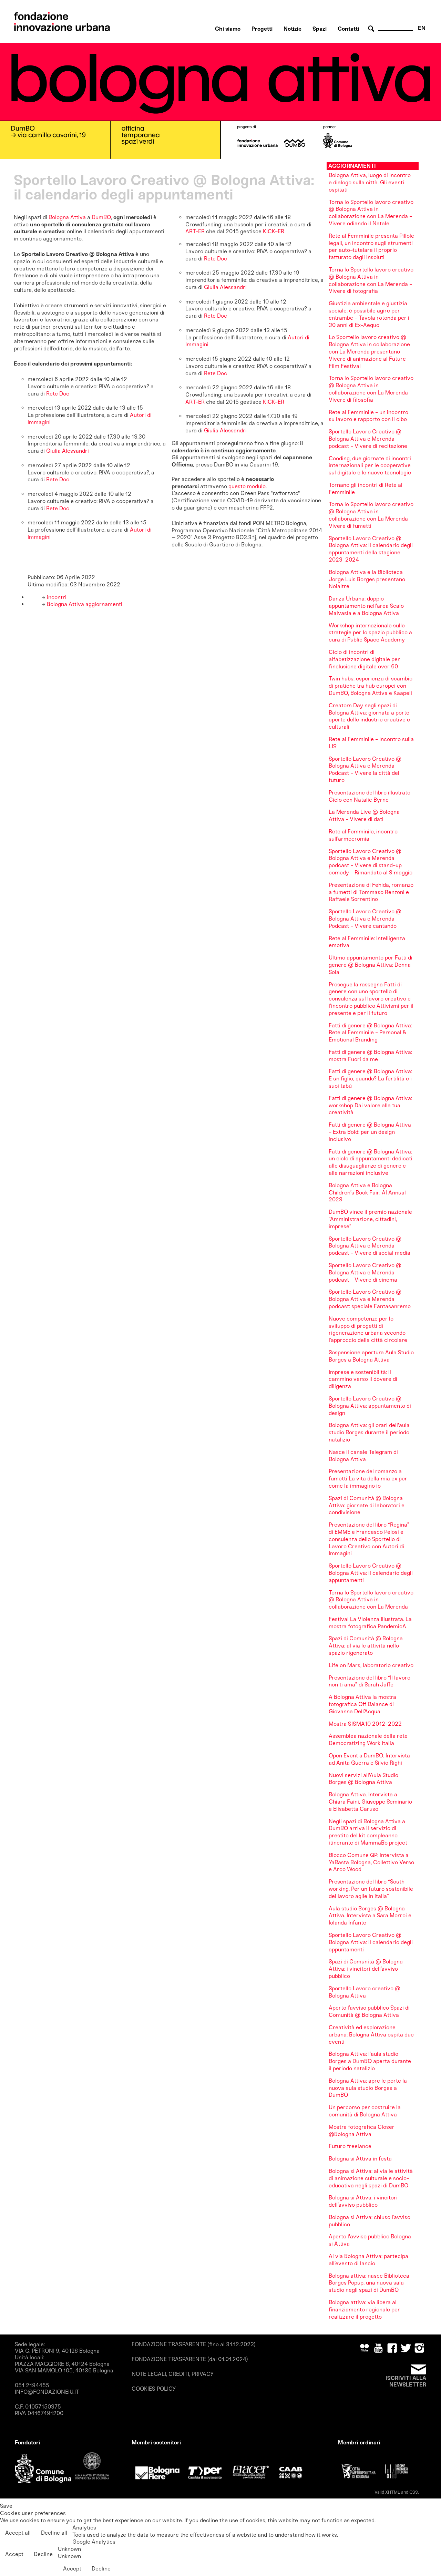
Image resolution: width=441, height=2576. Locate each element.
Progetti (262, 29)
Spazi (320, 29)
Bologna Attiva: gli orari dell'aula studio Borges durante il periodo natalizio (369, 1432)
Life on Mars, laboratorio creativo (371, 1665)
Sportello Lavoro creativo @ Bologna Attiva (365, 1992)
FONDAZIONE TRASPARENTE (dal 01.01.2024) (190, 2359)
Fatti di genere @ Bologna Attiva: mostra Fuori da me (370, 1056)
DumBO (101, 217)
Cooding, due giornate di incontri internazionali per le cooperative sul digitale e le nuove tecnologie (370, 466)
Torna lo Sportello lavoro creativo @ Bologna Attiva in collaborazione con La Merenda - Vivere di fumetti (371, 515)
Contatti (348, 29)
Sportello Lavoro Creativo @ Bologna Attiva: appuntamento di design (370, 1406)
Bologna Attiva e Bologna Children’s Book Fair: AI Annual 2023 (367, 1193)
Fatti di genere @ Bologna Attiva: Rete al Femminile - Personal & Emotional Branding (370, 1033)
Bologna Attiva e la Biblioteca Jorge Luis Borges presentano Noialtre (367, 579)
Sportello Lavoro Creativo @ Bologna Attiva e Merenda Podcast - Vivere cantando (365, 919)
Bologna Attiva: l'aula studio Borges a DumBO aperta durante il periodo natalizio (370, 2061)
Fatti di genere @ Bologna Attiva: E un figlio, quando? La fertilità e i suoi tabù (370, 1079)
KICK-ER (273, 231)
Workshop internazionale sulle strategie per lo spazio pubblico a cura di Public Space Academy (370, 633)
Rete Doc (58, 394)
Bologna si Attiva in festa (360, 2159)
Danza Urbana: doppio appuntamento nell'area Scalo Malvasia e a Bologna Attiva (366, 606)
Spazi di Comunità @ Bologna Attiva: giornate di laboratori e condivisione (367, 1505)
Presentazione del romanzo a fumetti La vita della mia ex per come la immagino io (368, 1479)
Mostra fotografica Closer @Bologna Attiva (362, 2131)
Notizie (293, 29)
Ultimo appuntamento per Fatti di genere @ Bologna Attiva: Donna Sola (371, 965)
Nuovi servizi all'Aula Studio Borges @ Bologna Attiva (363, 1779)
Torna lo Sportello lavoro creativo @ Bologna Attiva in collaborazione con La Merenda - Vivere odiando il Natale (371, 213)
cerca (372, 29)
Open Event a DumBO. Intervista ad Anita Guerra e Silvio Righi (369, 1759)
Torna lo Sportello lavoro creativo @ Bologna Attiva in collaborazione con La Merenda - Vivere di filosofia (371, 389)
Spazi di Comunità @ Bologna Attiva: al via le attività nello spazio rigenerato (366, 1646)
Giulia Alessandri (68, 451)
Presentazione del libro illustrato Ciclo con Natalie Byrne (370, 796)
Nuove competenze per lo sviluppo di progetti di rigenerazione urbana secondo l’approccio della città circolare (368, 1329)
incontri (56, 597)
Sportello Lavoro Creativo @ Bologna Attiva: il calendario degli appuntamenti (371, 1573)
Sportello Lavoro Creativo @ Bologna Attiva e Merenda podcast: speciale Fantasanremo (370, 1299)
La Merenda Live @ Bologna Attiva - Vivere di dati (364, 815)
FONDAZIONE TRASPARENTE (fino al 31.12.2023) (194, 2344)
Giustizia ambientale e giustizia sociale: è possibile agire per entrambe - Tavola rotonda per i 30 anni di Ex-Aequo (369, 314)
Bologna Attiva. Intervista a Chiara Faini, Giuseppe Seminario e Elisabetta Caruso (370, 1802)
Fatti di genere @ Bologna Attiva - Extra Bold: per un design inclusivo (370, 1132)
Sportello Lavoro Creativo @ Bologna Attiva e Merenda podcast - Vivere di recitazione (368, 439)
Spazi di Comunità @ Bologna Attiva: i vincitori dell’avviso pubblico (366, 1969)
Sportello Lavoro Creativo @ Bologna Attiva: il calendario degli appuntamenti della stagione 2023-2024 (371, 549)
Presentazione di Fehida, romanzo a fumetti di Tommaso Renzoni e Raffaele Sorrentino (371, 892)
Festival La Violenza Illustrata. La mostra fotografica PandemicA (370, 1623)
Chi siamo (228, 29)
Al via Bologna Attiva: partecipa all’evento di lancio (368, 2260)
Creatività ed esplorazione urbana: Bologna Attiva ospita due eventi (371, 2035)
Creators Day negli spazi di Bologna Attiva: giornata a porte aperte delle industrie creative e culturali (369, 716)
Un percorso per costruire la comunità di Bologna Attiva (365, 2111)
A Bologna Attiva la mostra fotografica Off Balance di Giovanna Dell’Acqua (362, 1704)
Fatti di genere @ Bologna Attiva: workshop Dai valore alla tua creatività (370, 1105)
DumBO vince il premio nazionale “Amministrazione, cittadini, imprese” (370, 1219)
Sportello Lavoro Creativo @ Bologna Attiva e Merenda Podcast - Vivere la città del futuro (365, 769)
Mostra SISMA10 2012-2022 (365, 1724)
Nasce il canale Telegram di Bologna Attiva (363, 1456)
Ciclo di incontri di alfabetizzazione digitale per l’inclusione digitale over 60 (364, 659)
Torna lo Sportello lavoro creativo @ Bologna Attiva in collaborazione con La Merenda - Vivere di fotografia (371, 280)
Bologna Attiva (67, 217)
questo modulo (247, 486)
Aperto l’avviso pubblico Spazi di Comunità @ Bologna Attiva (369, 2011)
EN (422, 28)
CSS (414, 2492)
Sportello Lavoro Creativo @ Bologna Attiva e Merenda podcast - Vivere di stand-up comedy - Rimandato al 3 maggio (371, 862)
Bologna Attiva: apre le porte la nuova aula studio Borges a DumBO (368, 2088)
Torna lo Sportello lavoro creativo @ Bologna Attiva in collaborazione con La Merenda (371, 1600)
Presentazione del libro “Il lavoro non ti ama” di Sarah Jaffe (370, 1681)
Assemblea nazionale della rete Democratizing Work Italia (368, 1739)
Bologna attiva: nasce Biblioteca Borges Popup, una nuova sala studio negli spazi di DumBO (369, 2283)
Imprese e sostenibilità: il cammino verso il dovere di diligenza (363, 1379)
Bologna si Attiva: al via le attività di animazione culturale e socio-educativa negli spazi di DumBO (371, 2178)
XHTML (393, 2492)
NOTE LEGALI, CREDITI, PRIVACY (173, 2374)
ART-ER (195, 231)
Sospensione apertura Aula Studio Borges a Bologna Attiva (371, 1356)
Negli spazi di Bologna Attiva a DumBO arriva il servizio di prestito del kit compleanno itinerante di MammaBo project (368, 1832)
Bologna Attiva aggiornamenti (84, 604)
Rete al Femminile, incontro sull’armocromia (363, 835)
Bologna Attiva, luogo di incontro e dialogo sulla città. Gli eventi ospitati (370, 182)
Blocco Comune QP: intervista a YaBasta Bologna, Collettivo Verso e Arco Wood (371, 1862)
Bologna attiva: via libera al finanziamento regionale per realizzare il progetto (364, 2310)
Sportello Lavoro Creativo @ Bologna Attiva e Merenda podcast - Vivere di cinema (365, 1272)
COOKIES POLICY (154, 2389)
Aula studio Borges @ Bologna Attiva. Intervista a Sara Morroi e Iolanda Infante (370, 1916)
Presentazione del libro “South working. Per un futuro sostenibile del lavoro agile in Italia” (371, 1889)
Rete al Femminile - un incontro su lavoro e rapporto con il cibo (368, 416)
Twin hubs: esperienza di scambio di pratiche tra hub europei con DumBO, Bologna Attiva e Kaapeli (371, 686)
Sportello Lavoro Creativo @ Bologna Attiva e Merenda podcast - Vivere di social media (370, 1246)
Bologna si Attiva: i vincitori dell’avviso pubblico (363, 2201)
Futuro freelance (350, 2146)
